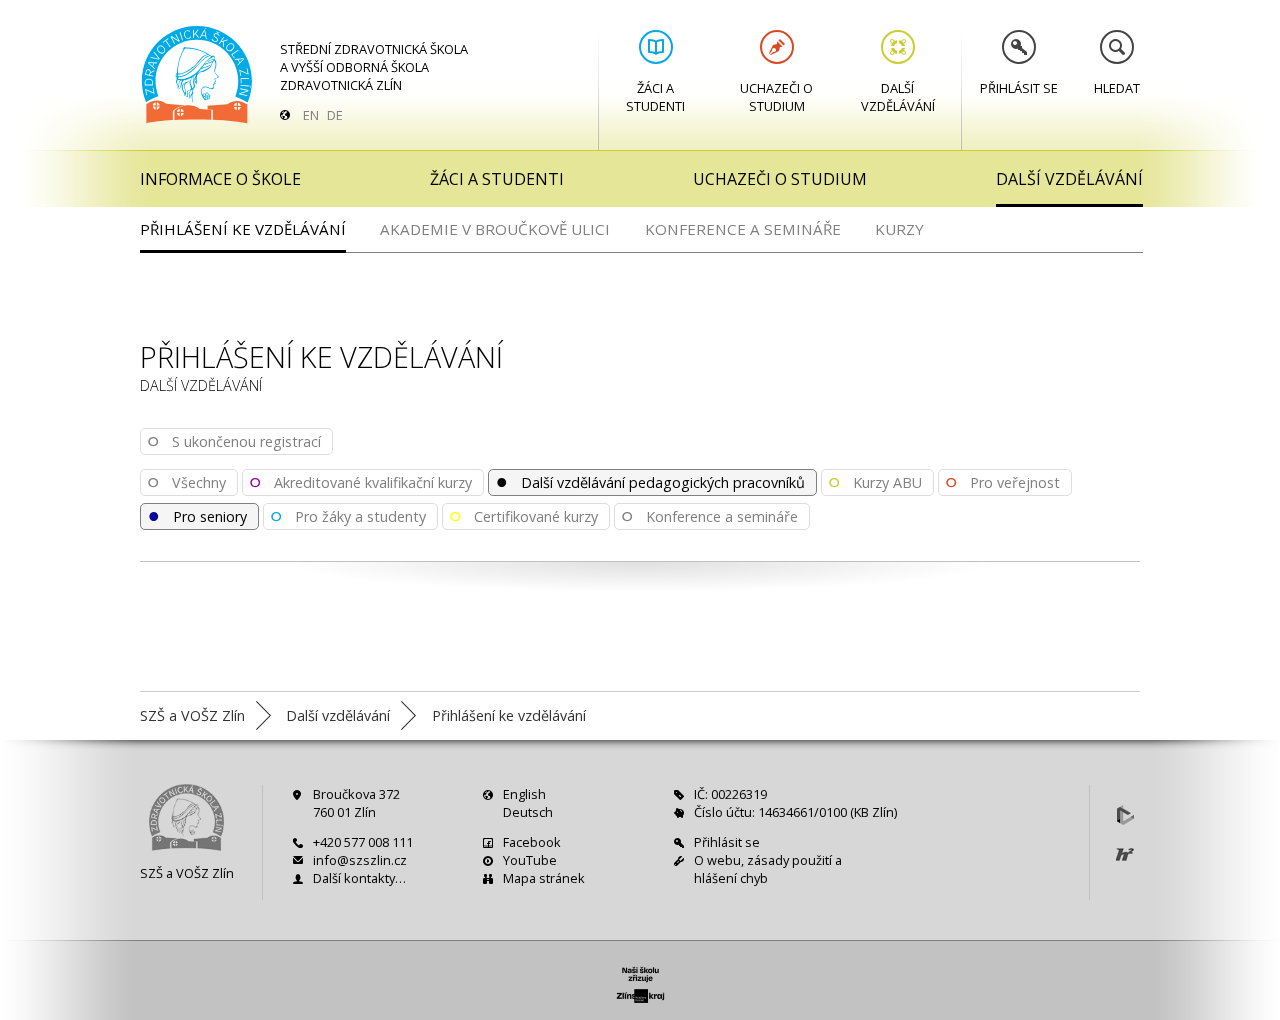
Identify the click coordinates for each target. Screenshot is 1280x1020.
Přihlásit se (1019, 88)
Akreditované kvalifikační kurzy (360, 481)
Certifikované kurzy (523, 515)
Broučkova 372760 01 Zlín (356, 803)
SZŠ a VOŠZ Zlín (187, 873)
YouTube (530, 860)
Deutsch (528, 812)
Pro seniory (197, 515)
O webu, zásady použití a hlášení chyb (768, 869)
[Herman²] (1125, 855)
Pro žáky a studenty (348, 515)
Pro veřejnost (1002, 481)
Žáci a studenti (655, 97)
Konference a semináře (743, 229)
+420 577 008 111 (363, 842)
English (524, 794)
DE (335, 115)
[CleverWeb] (1125, 815)
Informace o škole (220, 179)
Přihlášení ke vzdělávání (243, 229)
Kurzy (899, 229)
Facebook (532, 842)
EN (311, 115)
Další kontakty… (359, 878)
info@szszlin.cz (360, 860)
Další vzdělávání (898, 97)
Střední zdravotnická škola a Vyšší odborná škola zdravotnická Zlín (374, 67)
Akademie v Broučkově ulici (495, 229)
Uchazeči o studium (776, 97)
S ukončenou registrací (234, 440)
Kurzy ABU (875, 481)
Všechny (186, 481)
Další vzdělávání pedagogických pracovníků (650, 481)
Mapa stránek (544, 878)
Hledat (1117, 88)
